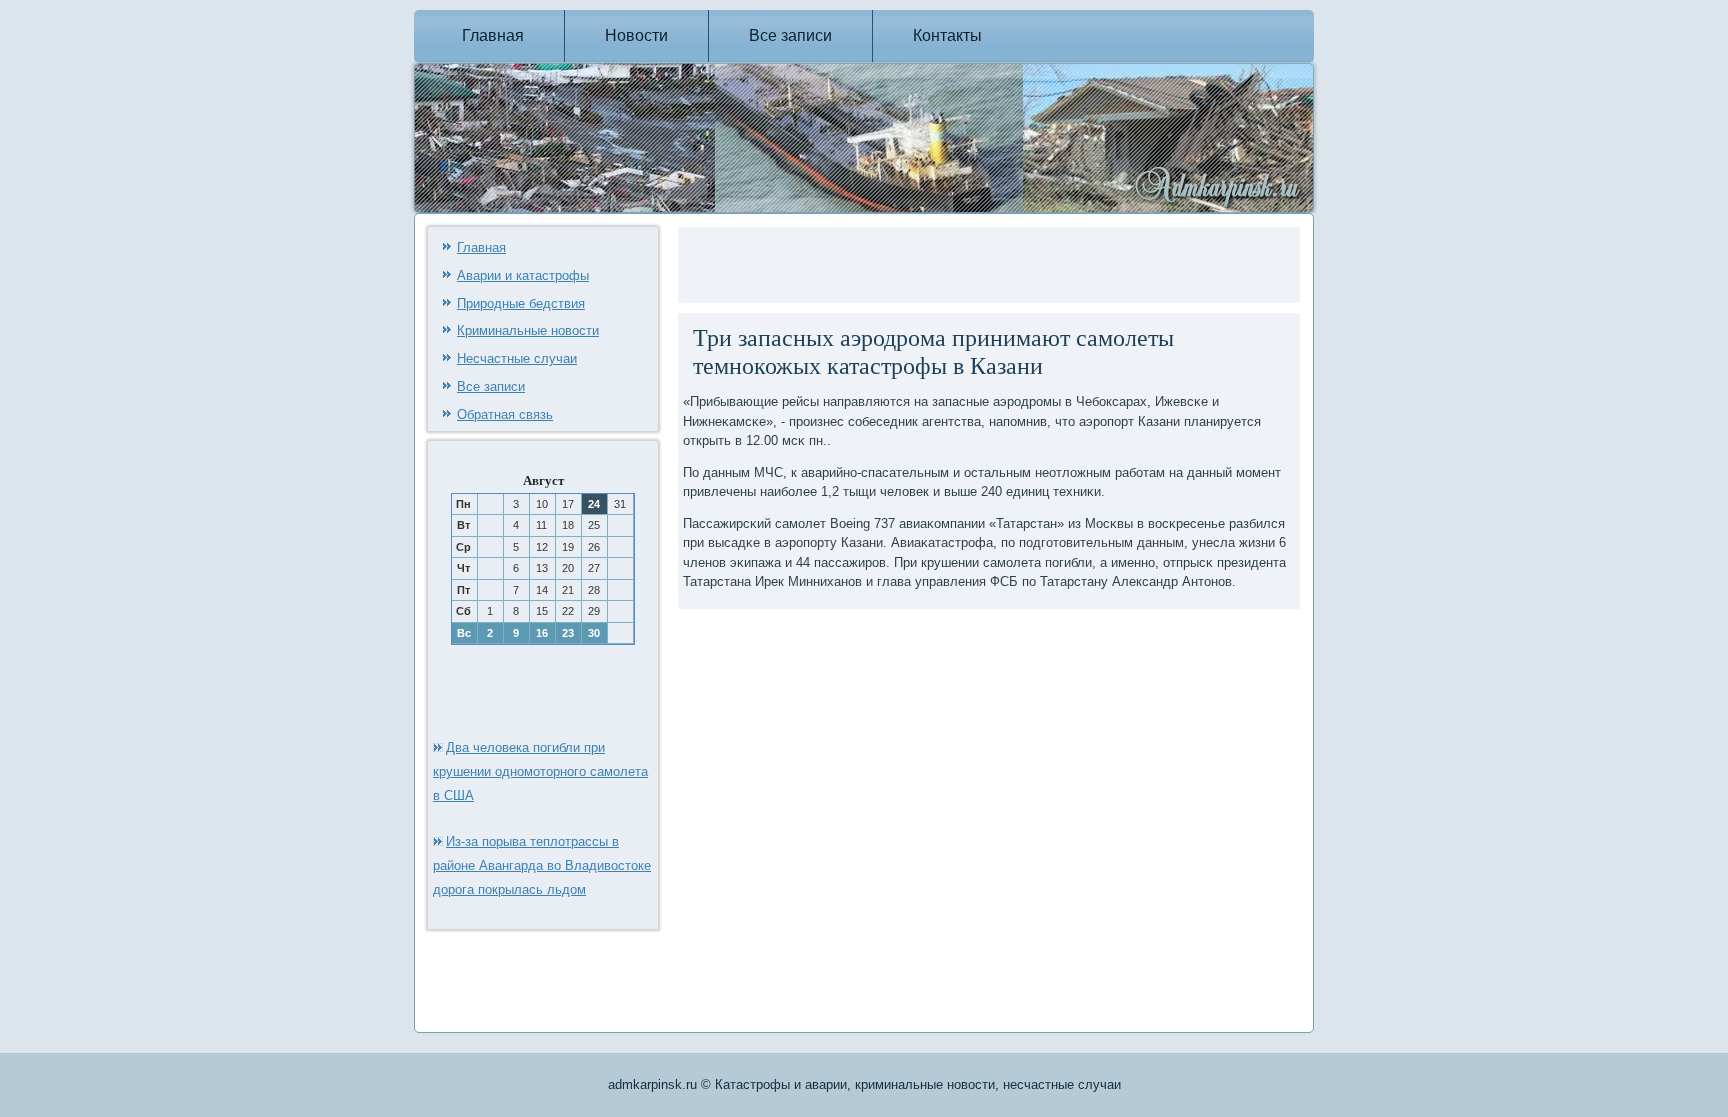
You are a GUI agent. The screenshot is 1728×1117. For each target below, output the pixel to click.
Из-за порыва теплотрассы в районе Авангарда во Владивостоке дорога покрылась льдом (542, 865)
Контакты (947, 35)
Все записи (790, 35)
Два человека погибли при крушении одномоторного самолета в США (540, 771)
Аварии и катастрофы (523, 275)
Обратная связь (505, 414)
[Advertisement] (917, 262)
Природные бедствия (521, 303)
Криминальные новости (528, 330)
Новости (636, 35)
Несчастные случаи (517, 358)
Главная (493, 35)
